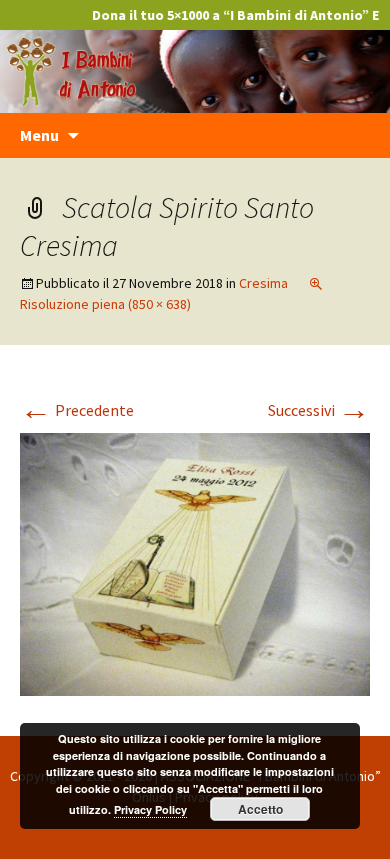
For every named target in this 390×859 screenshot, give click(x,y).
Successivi (319, 410)
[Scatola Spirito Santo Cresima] (195, 562)
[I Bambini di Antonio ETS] (195, 69)
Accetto (260, 809)
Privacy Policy (150, 809)
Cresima (263, 283)
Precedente (77, 410)
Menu (39, 135)
